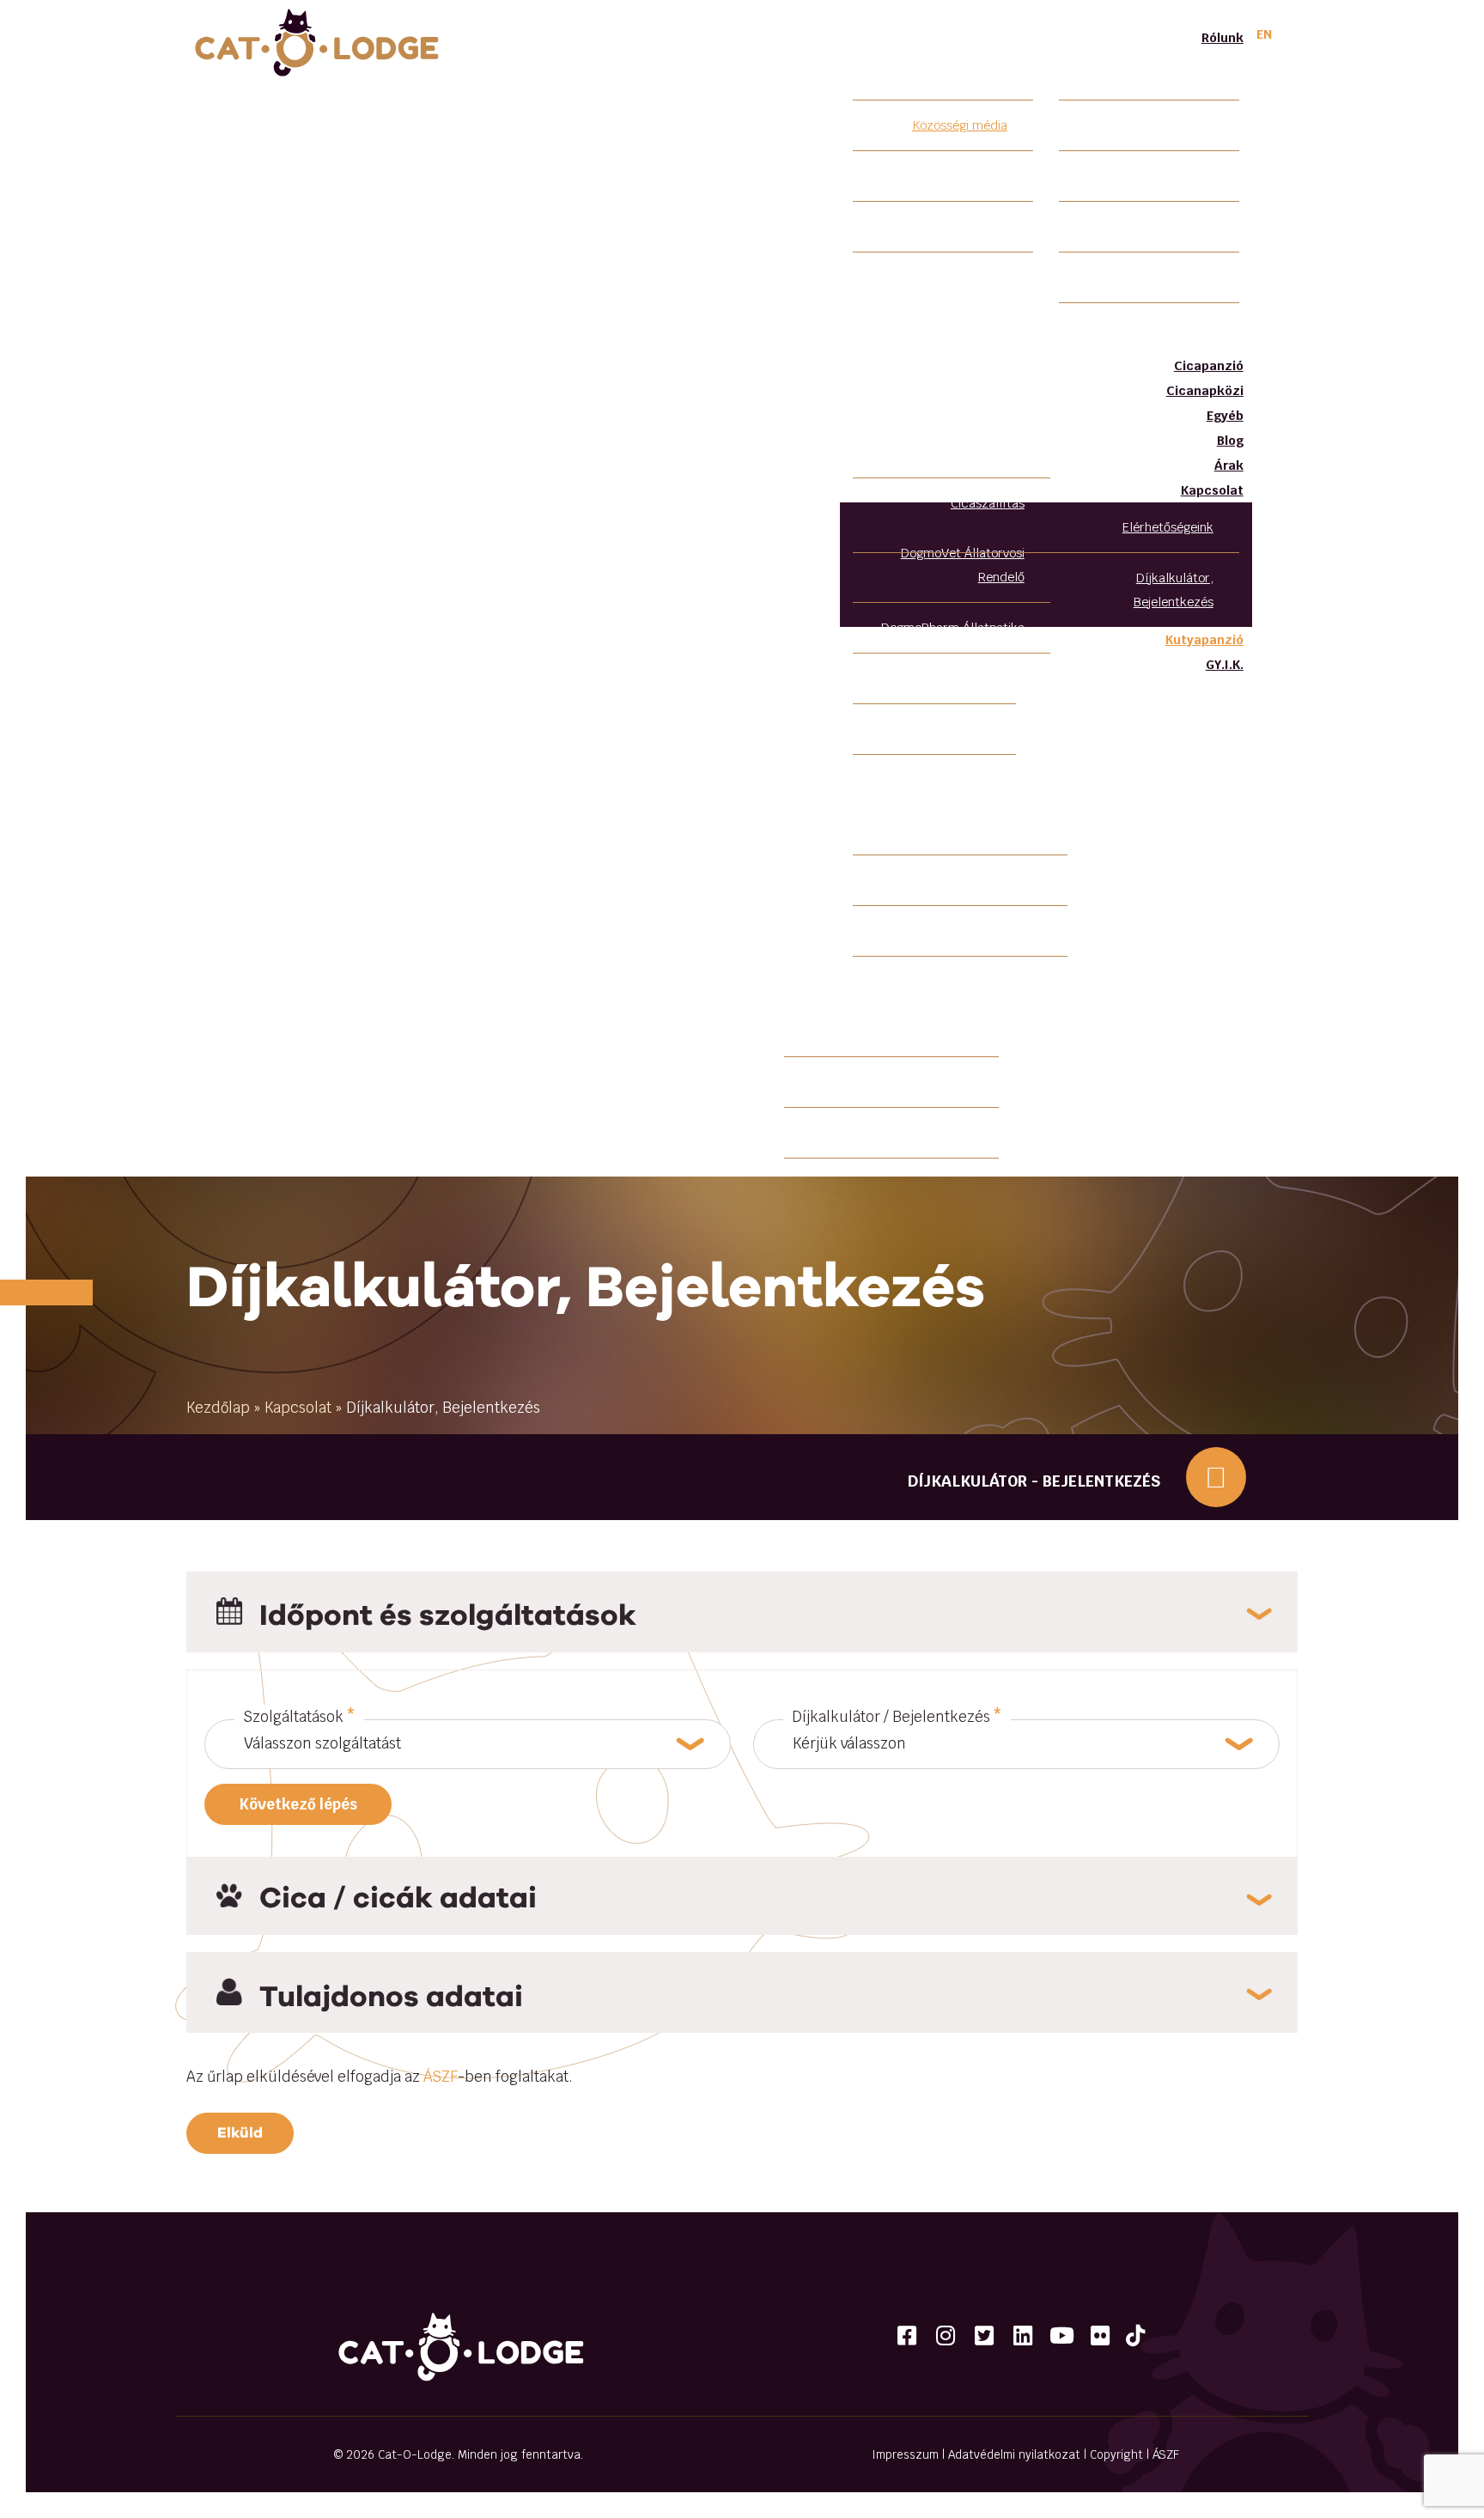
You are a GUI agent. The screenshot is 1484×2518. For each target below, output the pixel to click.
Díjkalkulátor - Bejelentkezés (1034, 1481)
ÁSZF (441, 2077)
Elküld (240, 2132)
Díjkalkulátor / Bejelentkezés (897, 1717)
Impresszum (905, 2454)
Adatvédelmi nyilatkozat (1014, 2454)
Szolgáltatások (299, 1717)
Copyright (1116, 2454)
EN (1264, 34)
